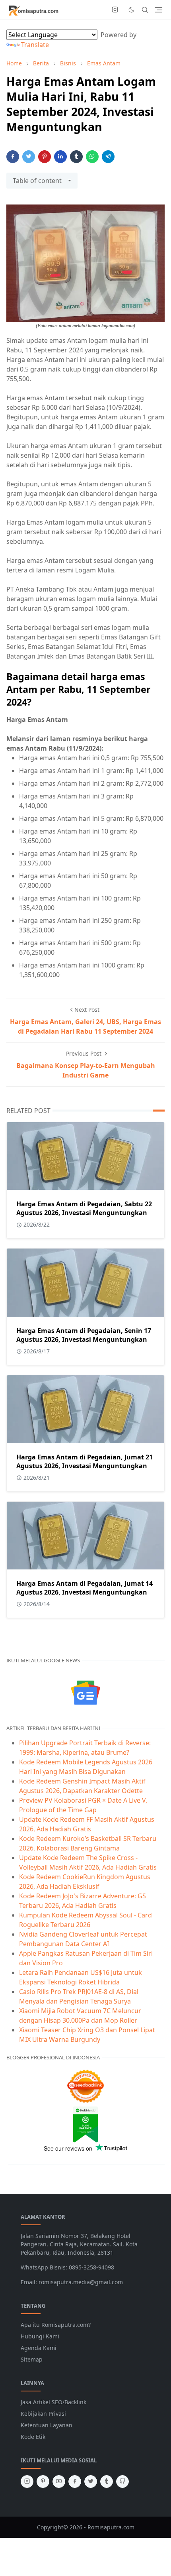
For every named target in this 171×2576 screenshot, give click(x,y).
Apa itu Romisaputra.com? (56, 2325)
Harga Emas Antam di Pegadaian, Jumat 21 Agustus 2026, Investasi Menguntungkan (85, 1461)
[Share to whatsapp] (92, 157)
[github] (122, 2482)
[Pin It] (45, 157)
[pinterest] (43, 2482)
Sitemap (32, 2359)
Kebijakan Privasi (43, 2414)
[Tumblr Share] (76, 157)
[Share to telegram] (108, 157)
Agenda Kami (39, 2348)
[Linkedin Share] (60, 157)
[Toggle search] (145, 10)
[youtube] (59, 2482)
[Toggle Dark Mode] (131, 10)
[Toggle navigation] (158, 10)
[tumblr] (107, 2482)
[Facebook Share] (13, 157)
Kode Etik (33, 2437)
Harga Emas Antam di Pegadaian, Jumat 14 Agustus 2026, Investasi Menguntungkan (85, 1588)
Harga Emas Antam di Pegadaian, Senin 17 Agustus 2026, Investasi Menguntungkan (84, 1335)
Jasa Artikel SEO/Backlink (53, 2402)
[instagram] (115, 10)
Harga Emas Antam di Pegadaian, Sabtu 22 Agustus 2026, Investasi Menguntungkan (84, 1208)
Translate (35, 45)
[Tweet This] (29, 157)
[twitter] (91, 2482)
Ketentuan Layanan (47, 2425)
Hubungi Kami (40, 2336)
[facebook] (75, 2482)
